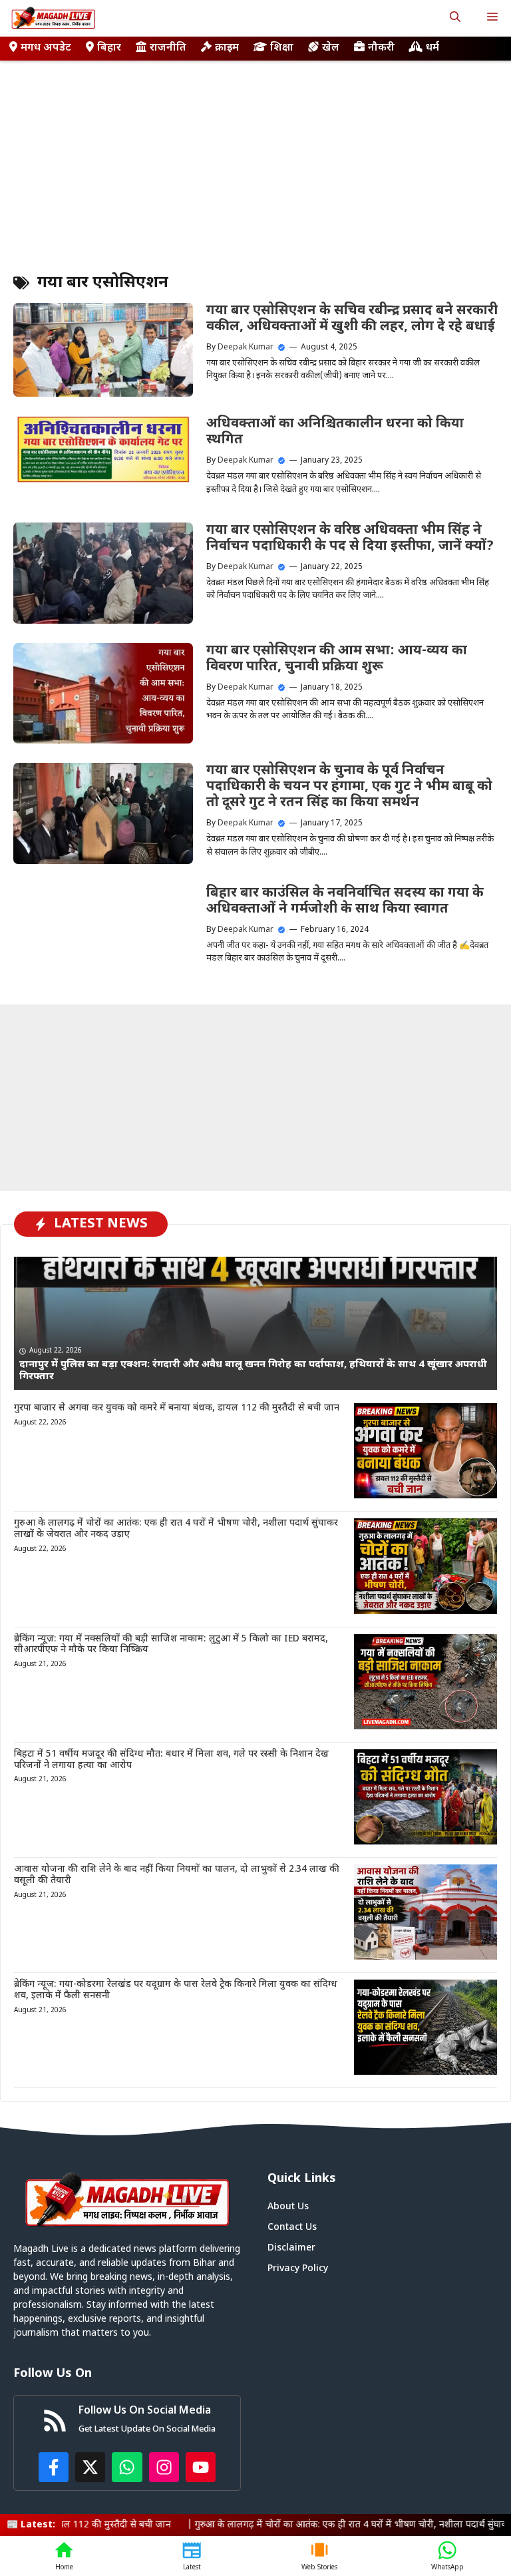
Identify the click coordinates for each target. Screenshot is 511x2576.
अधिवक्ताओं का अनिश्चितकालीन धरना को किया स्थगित (335, 432)
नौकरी (381, 48)
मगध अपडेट (46, 48)
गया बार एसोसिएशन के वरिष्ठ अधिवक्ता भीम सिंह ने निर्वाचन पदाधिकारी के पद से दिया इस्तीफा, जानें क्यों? (350, 538)
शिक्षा (282, 48)
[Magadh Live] (53, 18)
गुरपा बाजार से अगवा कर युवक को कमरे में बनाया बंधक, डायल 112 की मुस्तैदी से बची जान (177, 1408)
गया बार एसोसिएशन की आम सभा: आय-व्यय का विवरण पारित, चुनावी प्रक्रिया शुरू (337, 659)
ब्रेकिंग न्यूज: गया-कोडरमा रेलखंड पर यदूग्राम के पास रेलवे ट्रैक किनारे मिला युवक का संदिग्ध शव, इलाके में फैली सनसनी (176, 1990)
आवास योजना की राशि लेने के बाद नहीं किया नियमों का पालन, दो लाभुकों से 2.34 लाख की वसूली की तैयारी (177, 1875)
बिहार (109, 48)
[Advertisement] (255, 160)
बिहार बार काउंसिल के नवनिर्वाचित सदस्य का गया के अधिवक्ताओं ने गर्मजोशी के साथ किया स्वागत (345, 901)
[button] (455, 18)
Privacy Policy (298, 2269)
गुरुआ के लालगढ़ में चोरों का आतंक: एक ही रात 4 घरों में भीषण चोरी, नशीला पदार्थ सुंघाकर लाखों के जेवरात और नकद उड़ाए (176, 1529)
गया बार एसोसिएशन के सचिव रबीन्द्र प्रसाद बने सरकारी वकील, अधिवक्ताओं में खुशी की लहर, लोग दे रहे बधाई (352, 319)
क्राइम (227, 48)
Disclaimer (291, 2248)
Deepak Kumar (246, 347)
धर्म (432, 48)
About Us (288, 2207)
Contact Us (292, 2228)
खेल (331, 48)
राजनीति (168, 48)
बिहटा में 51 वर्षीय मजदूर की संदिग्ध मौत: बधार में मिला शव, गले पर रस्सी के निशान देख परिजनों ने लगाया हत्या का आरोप (171, 1760)
